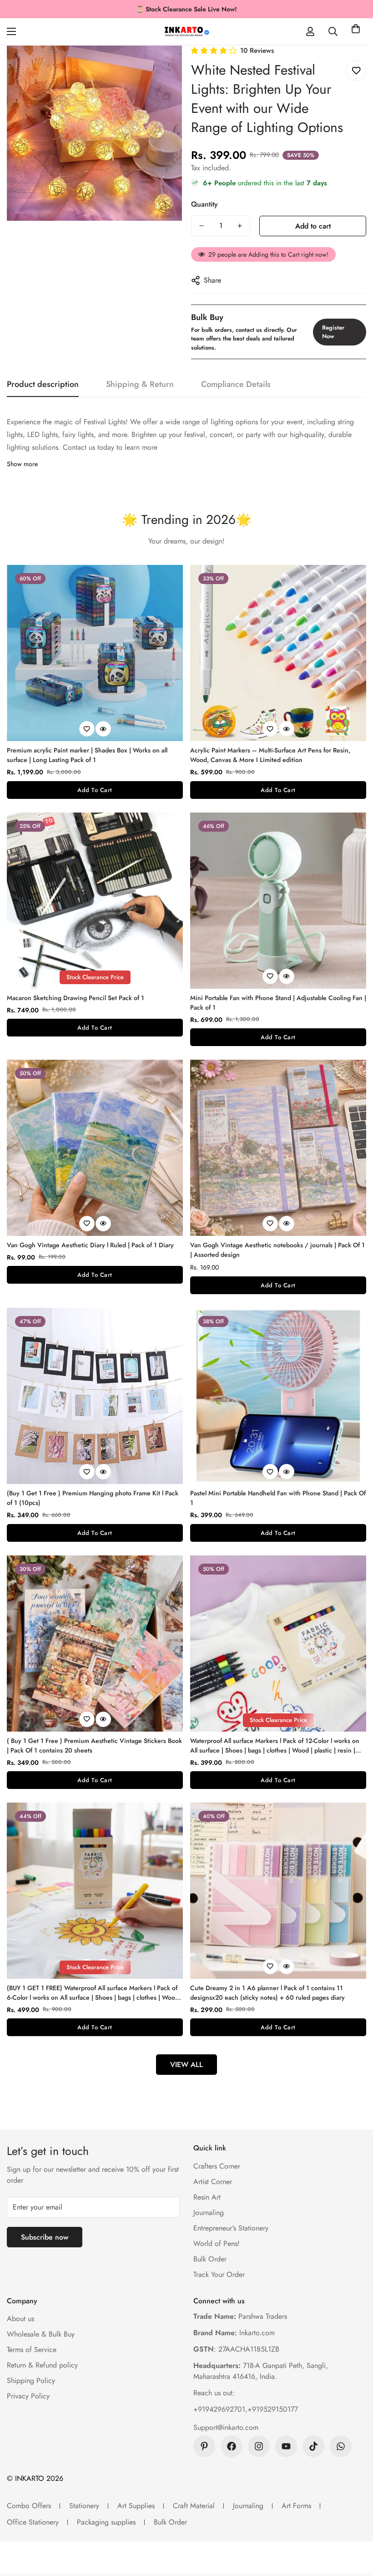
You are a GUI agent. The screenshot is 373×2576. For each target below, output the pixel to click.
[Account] (310, 31)
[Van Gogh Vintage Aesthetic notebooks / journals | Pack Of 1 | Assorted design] (278, 1148)
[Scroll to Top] (355, 2526)
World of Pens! (217, 2243)
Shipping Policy (31, 2380)
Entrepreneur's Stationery (231, 2228)
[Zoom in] (163, 65)
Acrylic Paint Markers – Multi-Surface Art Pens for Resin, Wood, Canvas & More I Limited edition (270, 755)
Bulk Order (210, 2259)
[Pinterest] (204, 2446)
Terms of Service (32, 2350)
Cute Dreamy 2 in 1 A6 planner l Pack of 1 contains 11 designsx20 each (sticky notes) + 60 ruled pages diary (267, 1993)
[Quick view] (103, 729)
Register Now (333, 332)
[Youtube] (286, 2446)
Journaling (209, 2213)
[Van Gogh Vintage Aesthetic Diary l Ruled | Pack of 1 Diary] (95, 1148)
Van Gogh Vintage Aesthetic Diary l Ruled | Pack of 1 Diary (90, 1245)
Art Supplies (136, 2506)
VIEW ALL (186, 2065)
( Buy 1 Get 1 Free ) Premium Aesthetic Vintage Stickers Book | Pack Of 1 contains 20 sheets (94, 1745)
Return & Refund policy (42, 2365)
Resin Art (207, 2197)
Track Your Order (219, 2274)
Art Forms (296, 2506)
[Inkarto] (186, 31)
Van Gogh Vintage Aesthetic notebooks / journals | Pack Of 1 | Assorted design (277, 1250)
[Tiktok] (313, 2446)
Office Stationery (33, 2522)
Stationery (84, 2506)
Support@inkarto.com (226, 2427)
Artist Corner (213, 2182)
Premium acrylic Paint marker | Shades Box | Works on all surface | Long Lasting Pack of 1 (87, 755)
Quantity (204, 204)
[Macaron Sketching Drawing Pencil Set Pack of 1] (95, 901)
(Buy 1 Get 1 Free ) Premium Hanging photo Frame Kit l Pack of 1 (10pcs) (93, 1498)
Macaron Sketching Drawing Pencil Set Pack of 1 (76, 998)
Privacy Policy (28, 2396)
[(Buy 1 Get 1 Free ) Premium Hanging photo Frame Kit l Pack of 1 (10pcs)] (95, 1396)
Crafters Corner (217, 2166)
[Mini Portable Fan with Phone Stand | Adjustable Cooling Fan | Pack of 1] (278, 901)
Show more (22, 464)
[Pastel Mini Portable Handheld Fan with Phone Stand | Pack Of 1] (278, 1396)
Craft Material (194, 2506)
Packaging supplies (106, 2522)
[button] (356, 31)
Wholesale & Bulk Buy (41, 2334)
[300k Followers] (232, 2446)
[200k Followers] (259, 2446)
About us (20, 2319)
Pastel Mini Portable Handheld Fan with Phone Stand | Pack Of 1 (278, 1498)
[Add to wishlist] (356, 71)
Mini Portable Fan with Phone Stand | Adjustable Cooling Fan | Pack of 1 (278, 1003)
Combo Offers (29, 2506)
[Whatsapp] (341, 2446)
